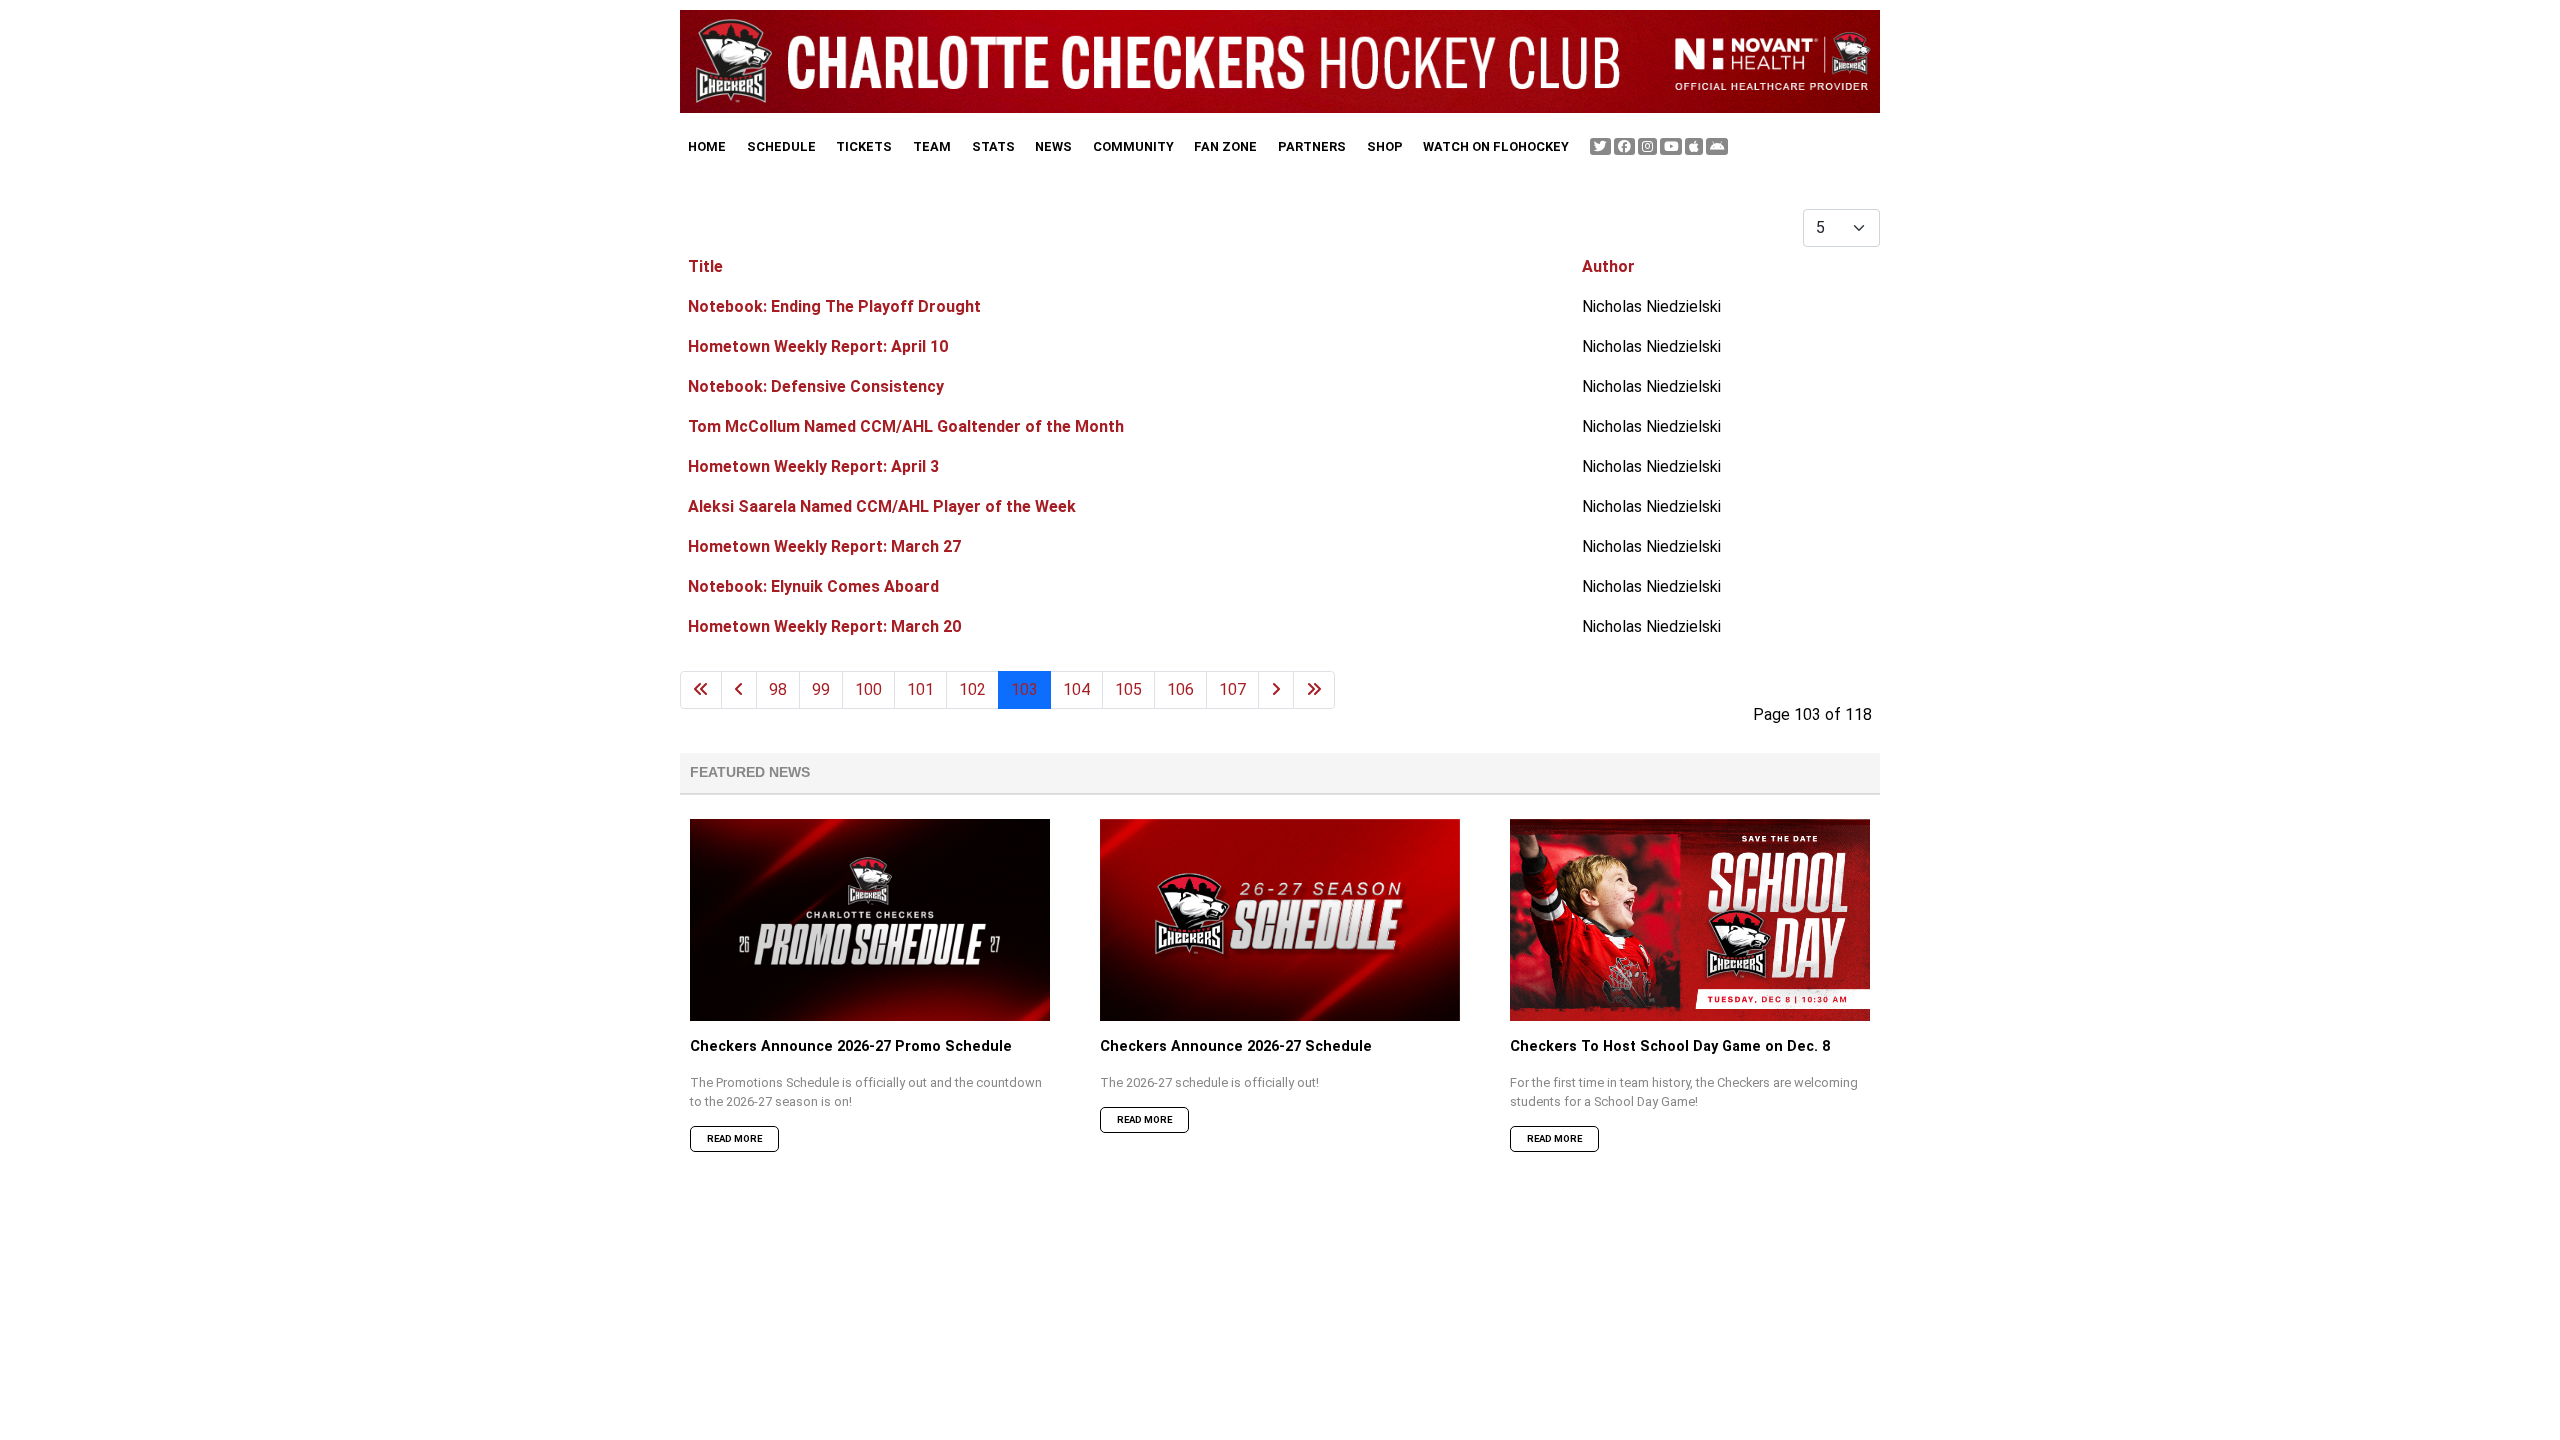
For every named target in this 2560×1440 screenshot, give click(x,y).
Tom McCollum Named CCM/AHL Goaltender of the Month (906, 426)
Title (705, 266)
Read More (734, 1138)
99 (821, 689)
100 (868, 689)
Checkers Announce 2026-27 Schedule (1236, 1046)
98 (778, 689)
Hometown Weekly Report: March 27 (824, 546)
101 (920, 689)
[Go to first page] (701, 690)
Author (1608, 266)
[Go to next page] (1276, 690)
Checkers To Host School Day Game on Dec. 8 (1670, 1046)
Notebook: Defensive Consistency (816, 386)
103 (1024, 689)
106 (1180, 689)
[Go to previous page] (739, 690)
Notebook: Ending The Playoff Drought (834, 306)
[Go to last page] (1314, 690)
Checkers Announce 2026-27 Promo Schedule (851, 1046)
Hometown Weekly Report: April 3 (813, 466)
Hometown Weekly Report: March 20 (824, 626)
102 (972, 689)
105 (1128, 689)
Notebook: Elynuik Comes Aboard (813, 586)
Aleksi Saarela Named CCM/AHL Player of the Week (882, 506)
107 (1232, 689)
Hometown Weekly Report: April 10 (818, 346)
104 (1076, 689)
